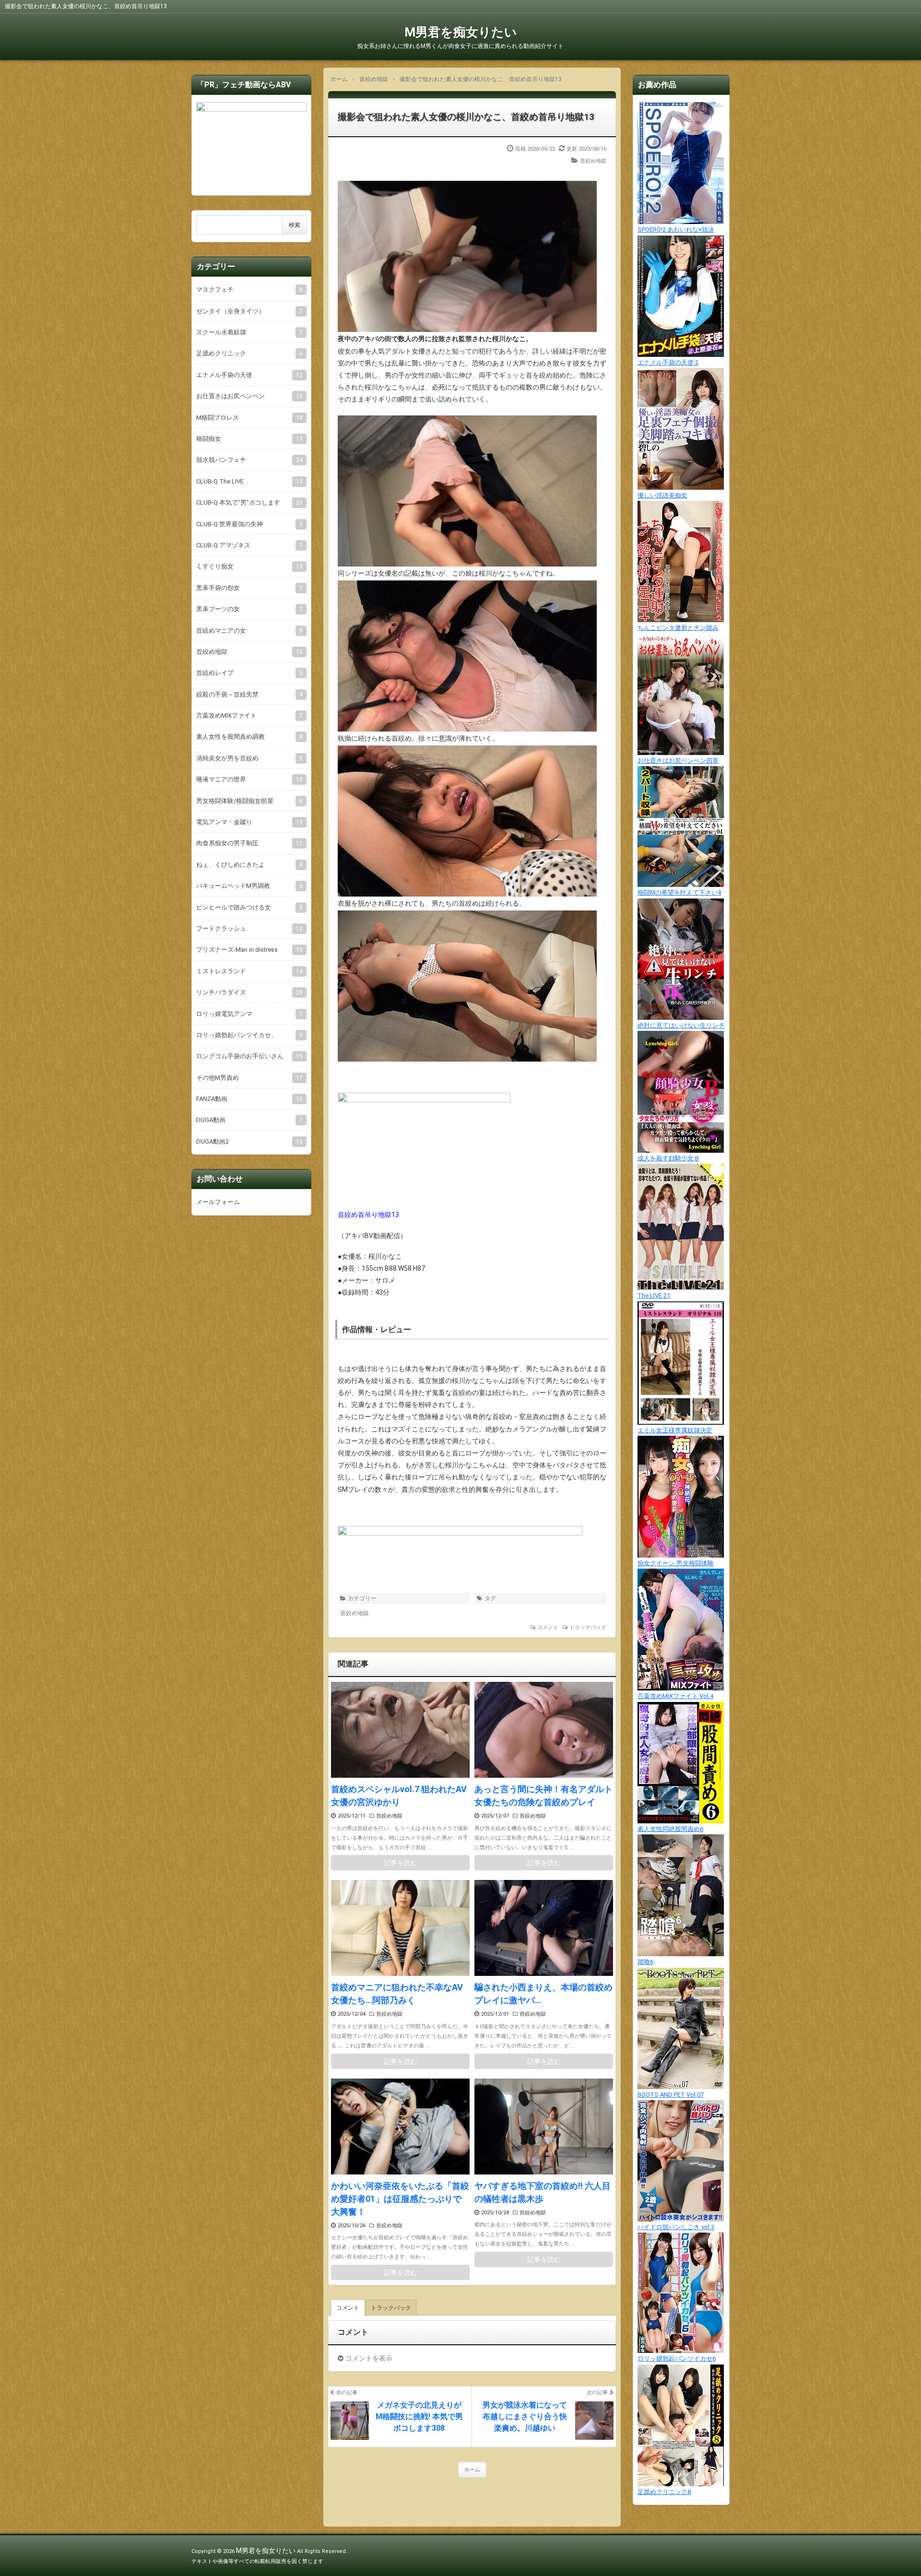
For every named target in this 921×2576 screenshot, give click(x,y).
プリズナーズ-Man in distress (249, 950)
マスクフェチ (249, 290)
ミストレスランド (249, 971)
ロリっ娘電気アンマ (249, 1014)
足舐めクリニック (249, 353)
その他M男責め (249, 1078)
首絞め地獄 (593, 161)
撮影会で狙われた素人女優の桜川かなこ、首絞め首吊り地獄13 (466, 117)
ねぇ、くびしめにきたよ (249, 865)
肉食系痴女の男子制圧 (249, 843)
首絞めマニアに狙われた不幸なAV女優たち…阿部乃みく (397, 1994)
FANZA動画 (249, 1099)
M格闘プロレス (249, 418)
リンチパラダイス (249, 992)
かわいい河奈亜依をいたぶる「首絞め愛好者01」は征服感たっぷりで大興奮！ (400, 2199)
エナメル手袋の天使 (249, 375)
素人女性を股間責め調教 (249, 737)
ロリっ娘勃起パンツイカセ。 (249, 1035)
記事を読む (401, 1863)
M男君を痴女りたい (461, 32)
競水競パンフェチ (249, 460)
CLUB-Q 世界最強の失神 (249, 524)
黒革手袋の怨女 (249, 588)
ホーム (472, 2470)
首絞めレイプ (249, 673)
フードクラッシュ (249, 928)
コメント (548, 1627)
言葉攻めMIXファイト (249, 715)
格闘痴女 (249, 439)
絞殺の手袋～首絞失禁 (249, 694)
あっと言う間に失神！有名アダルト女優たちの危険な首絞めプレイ (543, 1796)
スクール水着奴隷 (249, 332)
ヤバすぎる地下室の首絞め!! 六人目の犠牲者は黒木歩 (543, 2192)
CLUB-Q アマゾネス (249, 545)
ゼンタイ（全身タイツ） (249, 311)
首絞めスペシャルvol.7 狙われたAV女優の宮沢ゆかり (399, 1796)
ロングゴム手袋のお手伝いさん (249, 1056)
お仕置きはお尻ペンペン (249, 396)
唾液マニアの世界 (249, 779)
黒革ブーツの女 (249, 609)
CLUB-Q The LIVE (249, 481)
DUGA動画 (249, 1120)
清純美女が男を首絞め (249, 758)
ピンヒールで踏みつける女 (249, 907)
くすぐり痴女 (249, 566)
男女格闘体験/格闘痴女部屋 (249, 801)
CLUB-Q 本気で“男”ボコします (249, 502)
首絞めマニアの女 (249, 631)
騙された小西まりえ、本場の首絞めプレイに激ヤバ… (543, 1994)
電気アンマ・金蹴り (249, 822)
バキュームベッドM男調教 (249, 886)
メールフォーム (218, 1202)
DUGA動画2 (249, 1141)
